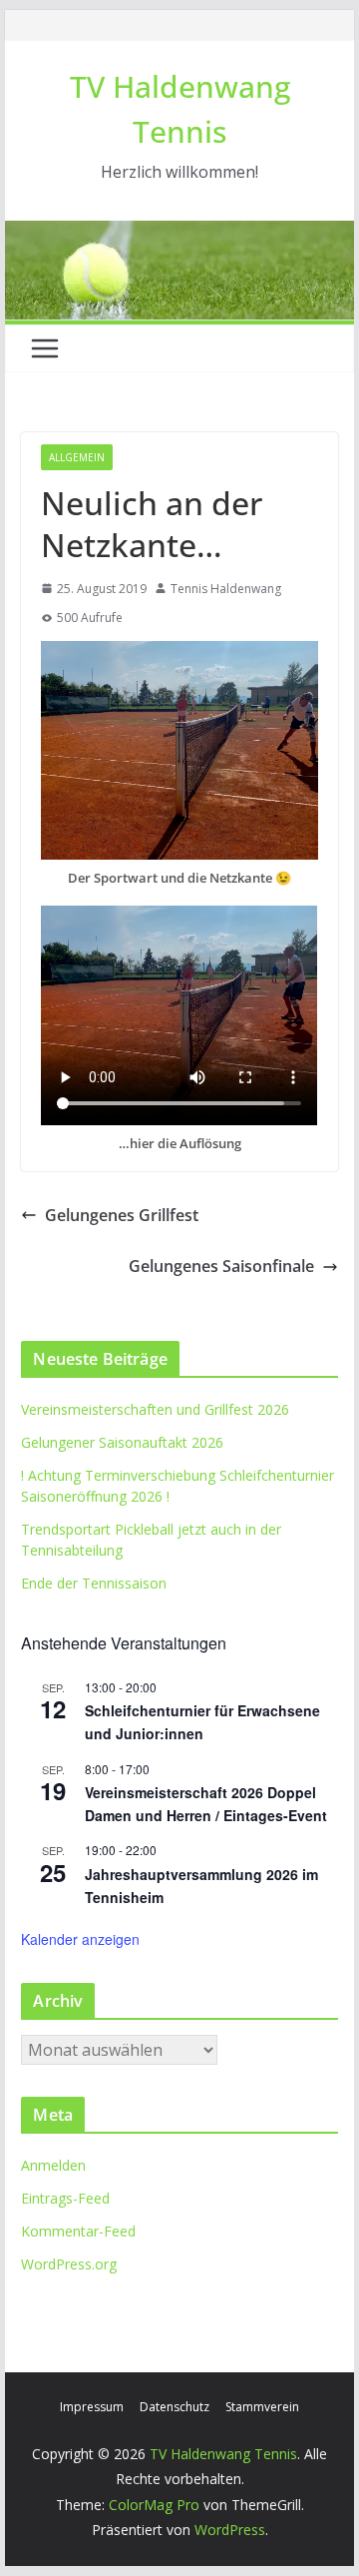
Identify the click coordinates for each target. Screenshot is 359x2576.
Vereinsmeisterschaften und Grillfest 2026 (155, 1409)
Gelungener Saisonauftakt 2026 (122, 1442)
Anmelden (53, 2165)
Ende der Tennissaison (94, 1583)
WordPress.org (69, 2264)
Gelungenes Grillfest (122, 1215)
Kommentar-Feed (78, 2231)
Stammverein (262, 2407)
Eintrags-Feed (65, 2198)
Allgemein (77, 457)
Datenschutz (175, 2407)
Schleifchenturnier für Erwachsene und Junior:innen (202, 1722)
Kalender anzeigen (80, 1939)
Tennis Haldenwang (226, 589)
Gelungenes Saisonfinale (221, 1266)
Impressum (92, 2407)
